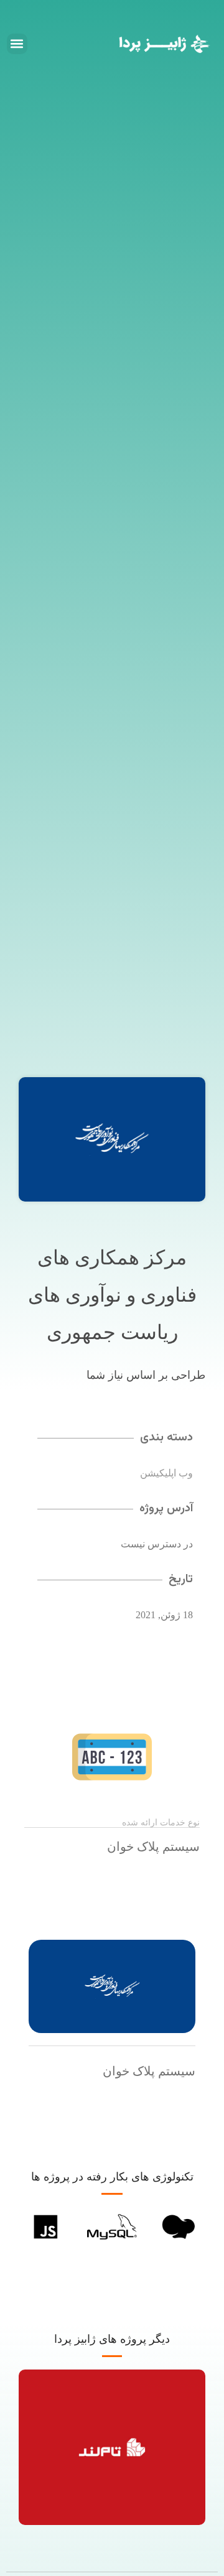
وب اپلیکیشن (166, 1473)
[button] (17, 44)
